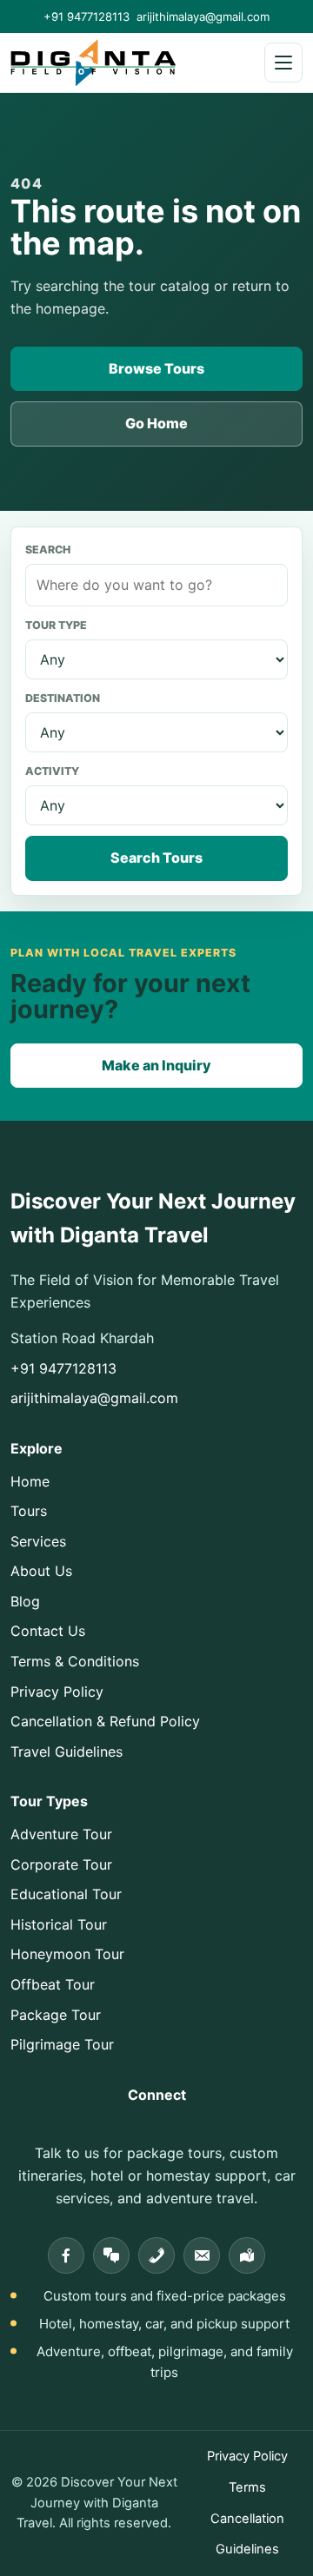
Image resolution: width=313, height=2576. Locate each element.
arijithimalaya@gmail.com (203, 17)
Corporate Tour (61, 1864)
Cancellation (247, 2519)
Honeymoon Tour (67, 1954)
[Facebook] (66, 2255)
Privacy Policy (57, 1692)
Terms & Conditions (75, 1661)
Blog (25, 1601)
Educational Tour (66, 1894)
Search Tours (156, 858)
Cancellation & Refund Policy (105, 1721)
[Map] (247, 2255)
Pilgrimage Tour (62, 2044)
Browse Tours (156, 368)
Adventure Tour (61, 1834)
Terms (247, 2487)
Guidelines (247, 2549)
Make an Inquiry (156, 1065)
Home (30, 1481)
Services (38, 1541)
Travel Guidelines (67, 1752)
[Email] (202, 2255)
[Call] (156, 2255)
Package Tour (56, 2015)
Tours (29, 1511)
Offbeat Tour (53, 1984)
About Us (41, 1571)
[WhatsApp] (111, 2255)
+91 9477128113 (87, 17)
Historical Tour (59, 1924)
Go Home (156, 423)
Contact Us (48, 1631)
